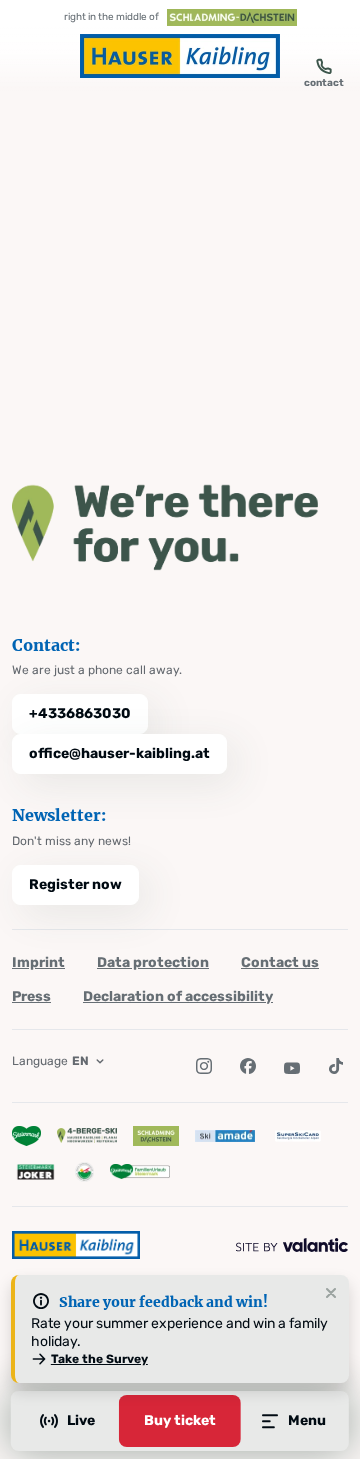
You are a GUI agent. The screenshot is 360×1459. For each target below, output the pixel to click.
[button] (204, 1066)
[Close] (331, 1294)
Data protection (153, 962)
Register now (75, 884)
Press (31, 996)
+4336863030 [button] (80, 713)
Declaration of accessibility (178, 996)
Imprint (38, 962)
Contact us (280, 962)
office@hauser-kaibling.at (119, 753)
